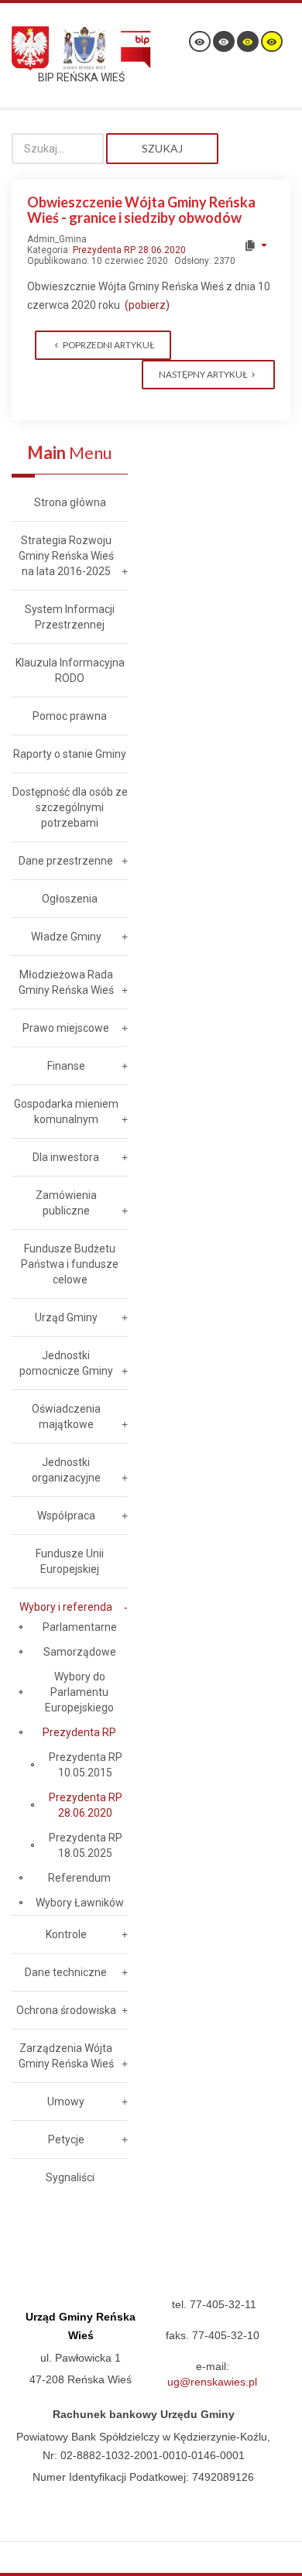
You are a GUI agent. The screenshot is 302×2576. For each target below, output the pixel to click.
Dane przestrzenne (66, 861)
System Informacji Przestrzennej (70, 617)
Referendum (79, 1878)
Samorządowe (80, 1652)
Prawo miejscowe (66, 1028)
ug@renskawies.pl (212, 2382)
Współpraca (66, 1516)
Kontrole (66, 1934)
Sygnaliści (70, 2177)
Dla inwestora (66, 1157)
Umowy (66, 2102)
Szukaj (162, 148)
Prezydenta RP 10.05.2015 (86, 1765)
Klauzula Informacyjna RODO (70, 670)
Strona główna (70, 502)
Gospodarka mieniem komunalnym (66, 1112)
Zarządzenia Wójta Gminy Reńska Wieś (66, 2056)
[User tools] (255, 245)
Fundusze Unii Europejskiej (70, 1561)
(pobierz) (147, 305)
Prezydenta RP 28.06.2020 (129, 250)
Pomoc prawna (70, 716)
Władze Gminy (66, 937)
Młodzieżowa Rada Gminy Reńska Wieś (66, 982)
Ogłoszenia (70, 899)
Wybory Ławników (80, 1903)
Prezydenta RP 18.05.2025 (86, 1845)
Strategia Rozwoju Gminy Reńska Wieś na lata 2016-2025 (66, 556)
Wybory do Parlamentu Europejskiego (79, 1692)
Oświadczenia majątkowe (66, 1416)
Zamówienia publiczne (66, 1203)
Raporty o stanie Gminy (70, 754)
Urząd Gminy (66, 1317)
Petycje (66, 2139)
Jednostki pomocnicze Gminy (66, 1363)
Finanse (66, 1066)
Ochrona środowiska (66, 2010)
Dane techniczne (66, 1972)
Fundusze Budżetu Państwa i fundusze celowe (70, 1264)
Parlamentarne (80, 1627)
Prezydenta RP (79, 1732)
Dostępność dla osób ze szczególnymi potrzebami (70, 807)
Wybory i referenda (66, 1607)
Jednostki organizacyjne (66, 1470)
